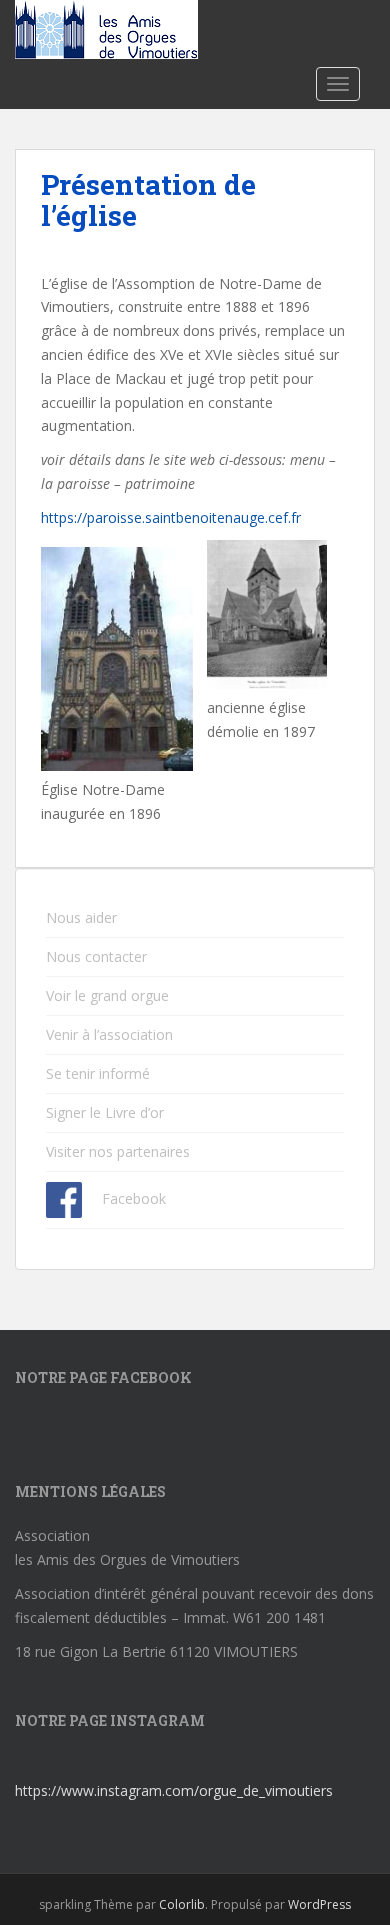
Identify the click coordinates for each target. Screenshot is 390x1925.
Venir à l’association (109, 1034)
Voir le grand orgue (107, 995)
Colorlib (182, 1904)
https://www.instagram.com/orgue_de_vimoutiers (174, 1790)
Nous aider (81, 917)
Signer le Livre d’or (105, 1112)
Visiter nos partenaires (118, 1151)
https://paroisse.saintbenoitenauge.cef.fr (171, 517)
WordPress (319, 1904)
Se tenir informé (98, 1073)
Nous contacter (96, 956)
